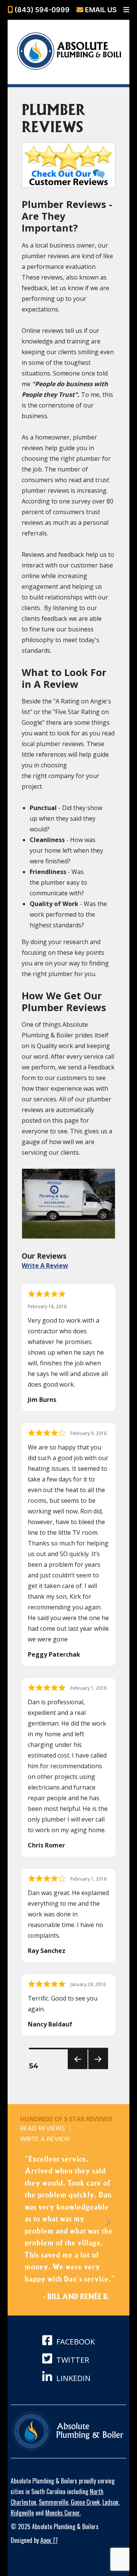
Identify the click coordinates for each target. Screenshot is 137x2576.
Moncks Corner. (63, 2513)
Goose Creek (85, 2502)
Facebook (75, 2342)
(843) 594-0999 (41, 10)
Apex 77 (49, 2540)
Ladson (110, 2502)
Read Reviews (43, 2128)
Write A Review (45, 1266)
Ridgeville (22, 2513)
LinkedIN (72, 2378)
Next (96, 2069)
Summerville (53, 2502)
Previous (76, 2069)
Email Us (100, 10)
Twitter (72, 2360)
